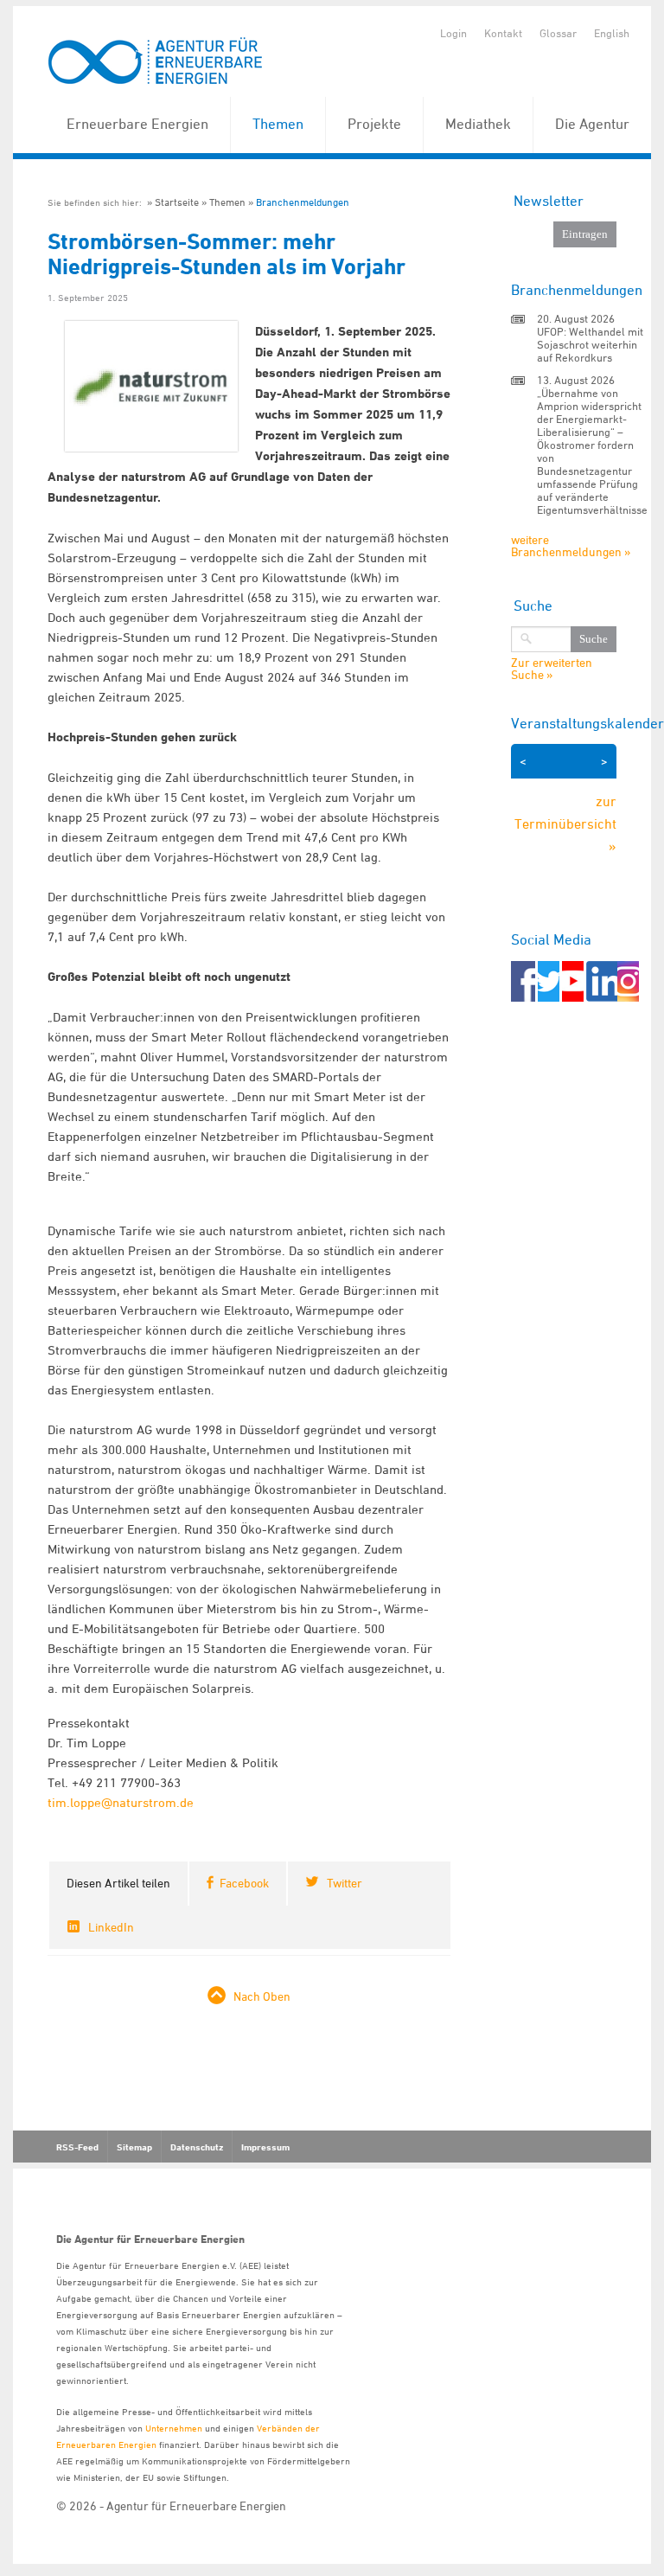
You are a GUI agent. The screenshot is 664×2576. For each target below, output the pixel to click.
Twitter (345, 1883)
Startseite (177, 202)
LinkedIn (111, 1927)
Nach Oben (262, 1996)
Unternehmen (174, 2428)
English (612, 33)
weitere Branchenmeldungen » (571, 545)
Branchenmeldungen (303, 202)
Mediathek (478, 124)
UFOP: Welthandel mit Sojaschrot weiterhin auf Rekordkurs (590, 344)
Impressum (265, 2147)
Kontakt (503, 33)
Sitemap (134, 2147)
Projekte (374, 124)
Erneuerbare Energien (137, 124)
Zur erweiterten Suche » (552, 669)
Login (453, 33)
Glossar (558, 33)
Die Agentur (592, 124)
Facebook (244, 1883)
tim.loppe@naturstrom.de (121, 1802)
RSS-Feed (77, 2147)
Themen (278, 124)
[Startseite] (156, 62)
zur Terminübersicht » (565, 823)
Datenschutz (197, 2147)
